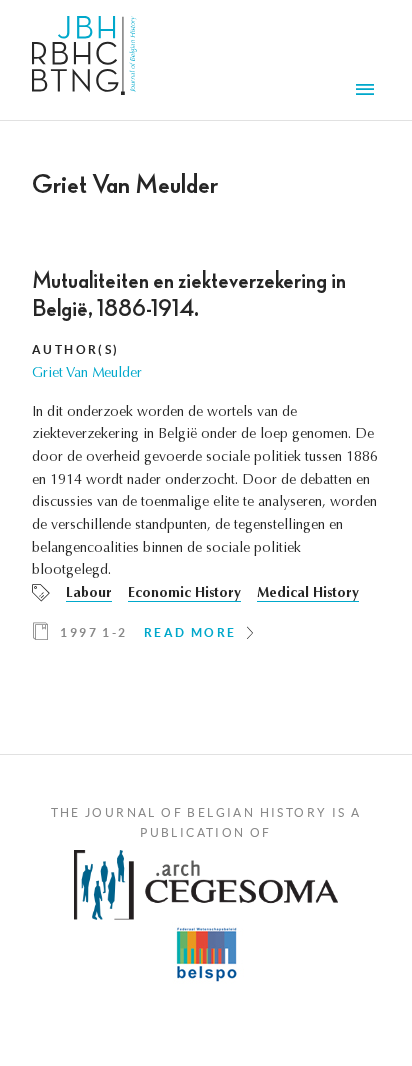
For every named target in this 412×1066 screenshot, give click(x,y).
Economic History (184, 594)
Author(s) (76, 349)
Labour (89, 594)
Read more (190, 632)
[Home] (84, 60)
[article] (206, 463)
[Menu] (368, 92)
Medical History (308, 594)
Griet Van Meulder (87, 374)
